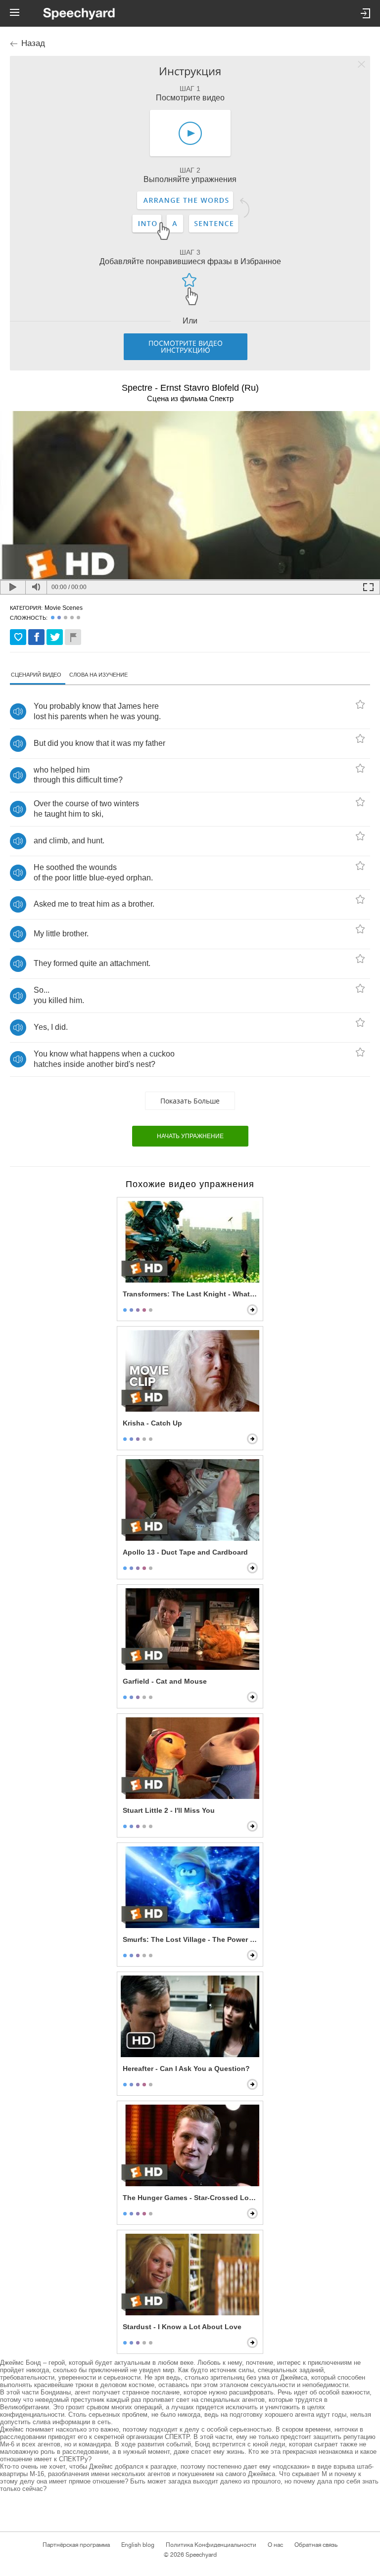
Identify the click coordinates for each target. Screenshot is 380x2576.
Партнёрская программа (76, 2545)
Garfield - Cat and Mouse (165, 1681)
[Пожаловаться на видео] (73, 637)
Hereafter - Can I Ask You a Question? (186, 2069)
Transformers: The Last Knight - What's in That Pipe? (191, 1294)
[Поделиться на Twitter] (55, 637)
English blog (138, 2545)
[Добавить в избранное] (18, 637)
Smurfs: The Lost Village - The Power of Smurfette (191, 1939)
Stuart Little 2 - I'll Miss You (169, 1810)
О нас (275, 2545)
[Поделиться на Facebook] (36, 637)
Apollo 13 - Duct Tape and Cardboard (185, 1552)
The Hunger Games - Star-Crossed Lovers (191, 2198)
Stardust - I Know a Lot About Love (182, 2327)
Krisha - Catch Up (152, 1423)
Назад (33, 43)
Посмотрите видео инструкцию (186, 346)
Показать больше (190, 1101)
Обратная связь (316, 2545)
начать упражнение (190, 1136)
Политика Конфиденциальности (211, 2545)
